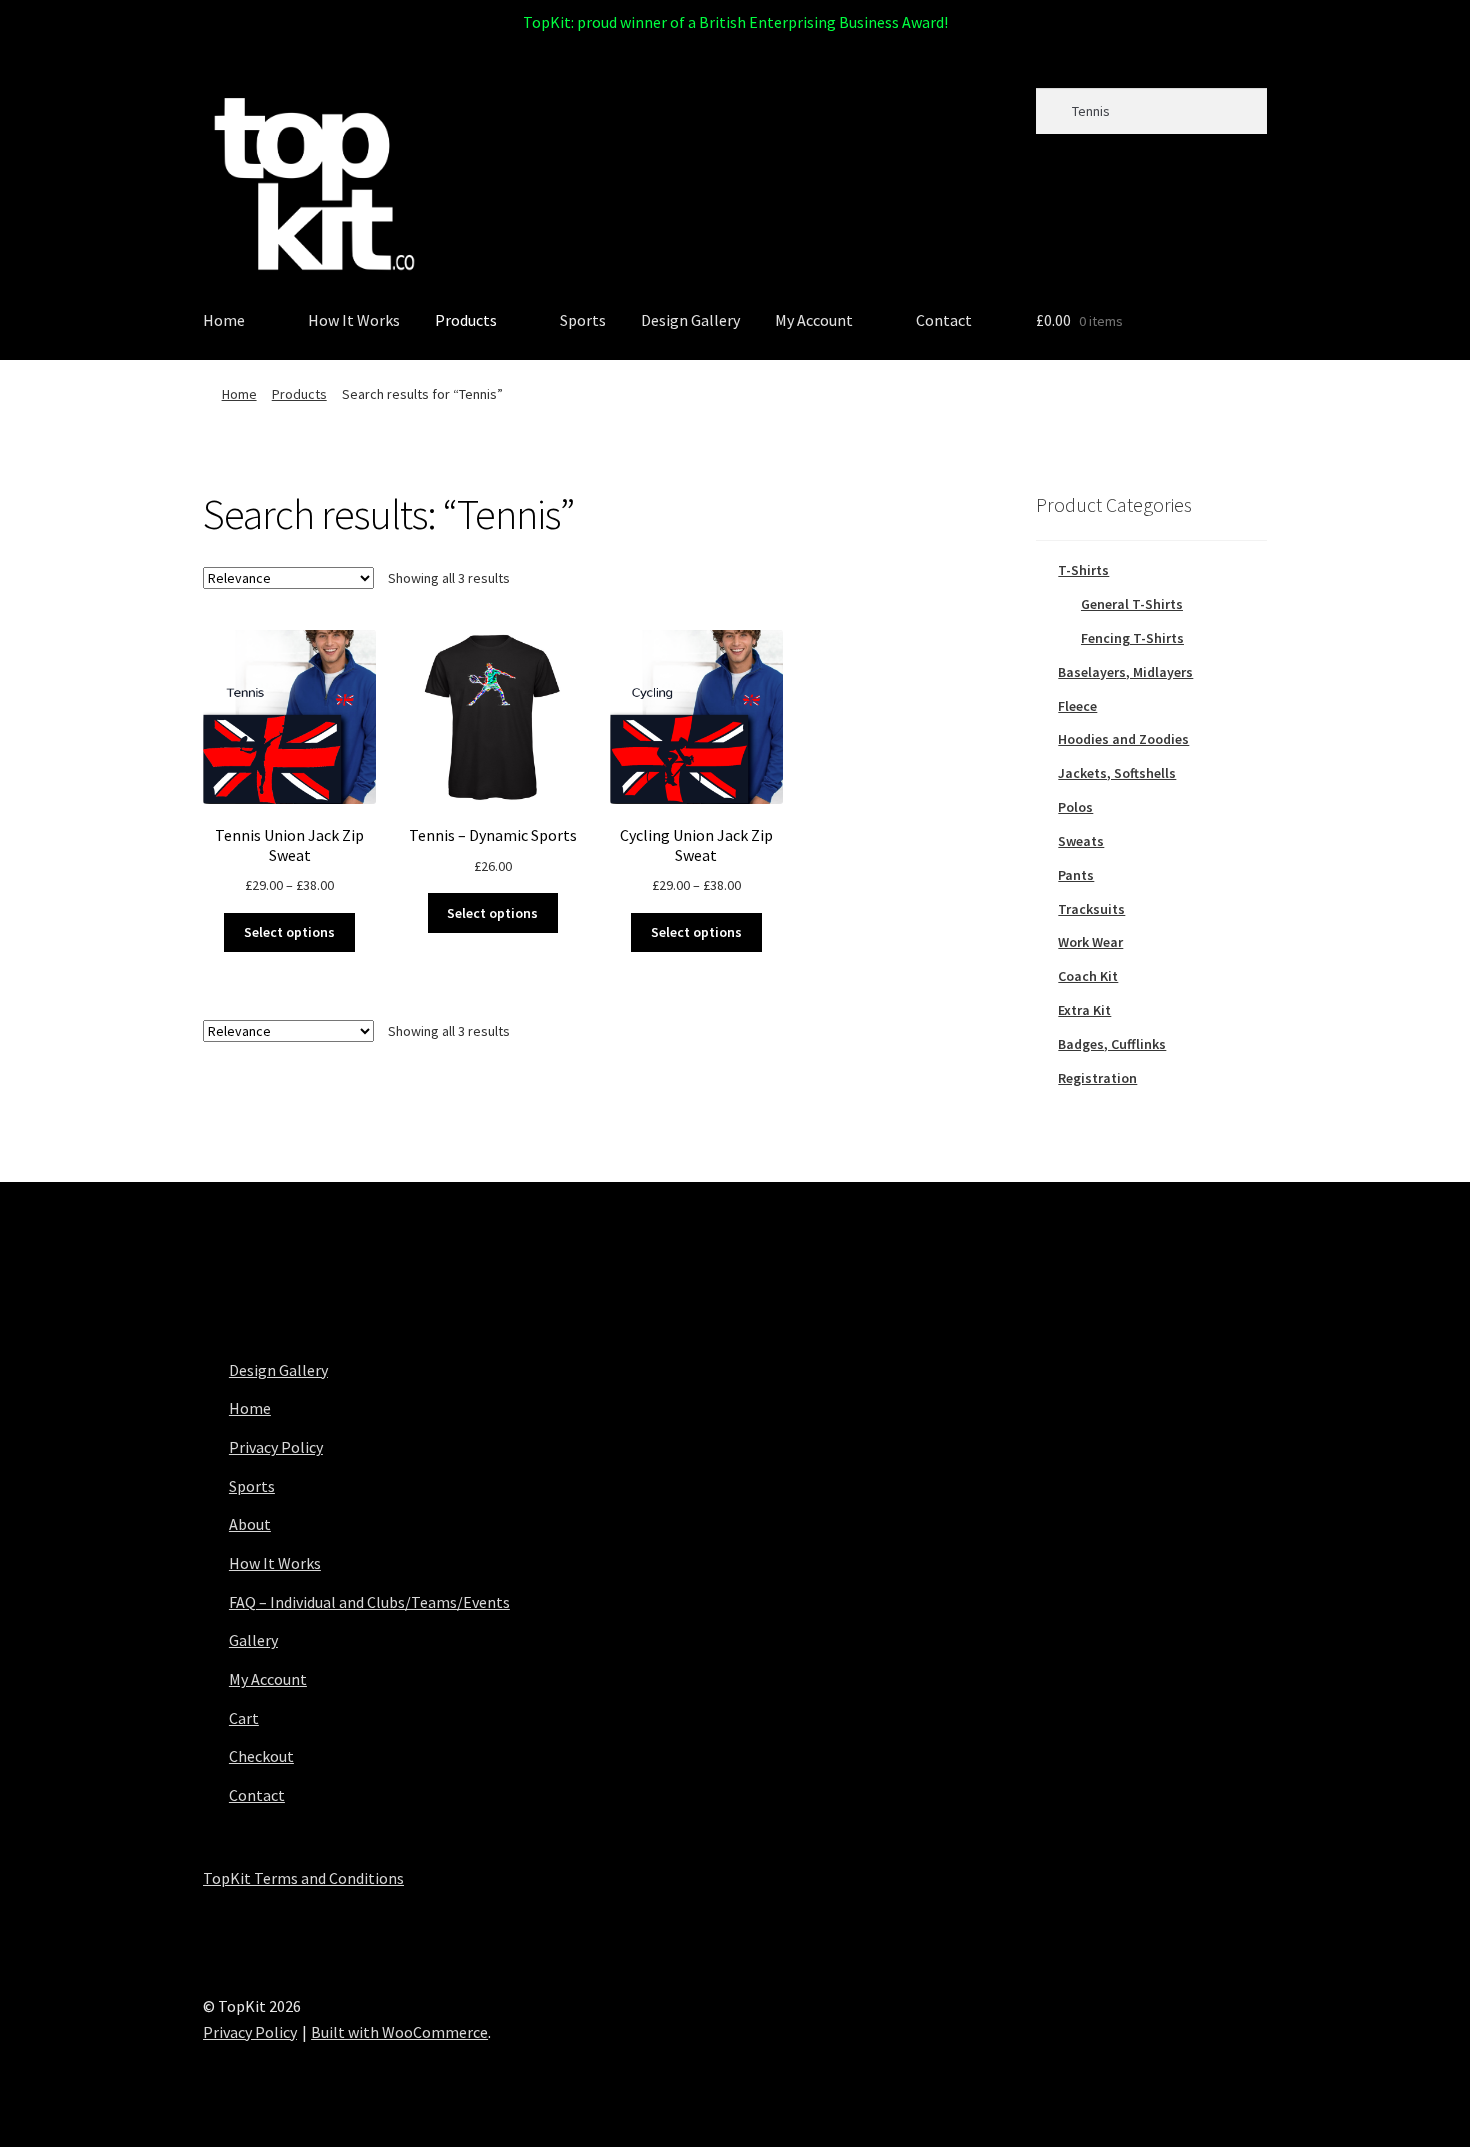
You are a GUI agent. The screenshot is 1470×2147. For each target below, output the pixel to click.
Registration (1097, 1078)
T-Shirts (1083, 570)
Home (224, 320)
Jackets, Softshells (1117, 773)
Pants (1076, 875)
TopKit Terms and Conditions (303, 1878)
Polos (1075, 807)
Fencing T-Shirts (1132, 638)
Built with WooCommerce (399, 2032)
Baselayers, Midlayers (1125, 672)
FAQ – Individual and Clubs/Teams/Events (369, 1602)
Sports (583, 320)
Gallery (253, 1640)
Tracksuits (1091, 909)
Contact (944, 320)
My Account (814, 320)
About (250, 1524)
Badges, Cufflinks (1112, 1044)
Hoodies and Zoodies (1123, 739)
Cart (244, 1718)
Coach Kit (1088, 976)
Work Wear (1090, 942)
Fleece (1077, 706)
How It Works (354, 320)
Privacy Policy (276, 1447)
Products (466, 320)
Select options (289, 932)
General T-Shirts (1132, 604)
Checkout (261, 1756)
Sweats (1081, 841)
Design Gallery (690, 320)
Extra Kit (1084, 1010)
